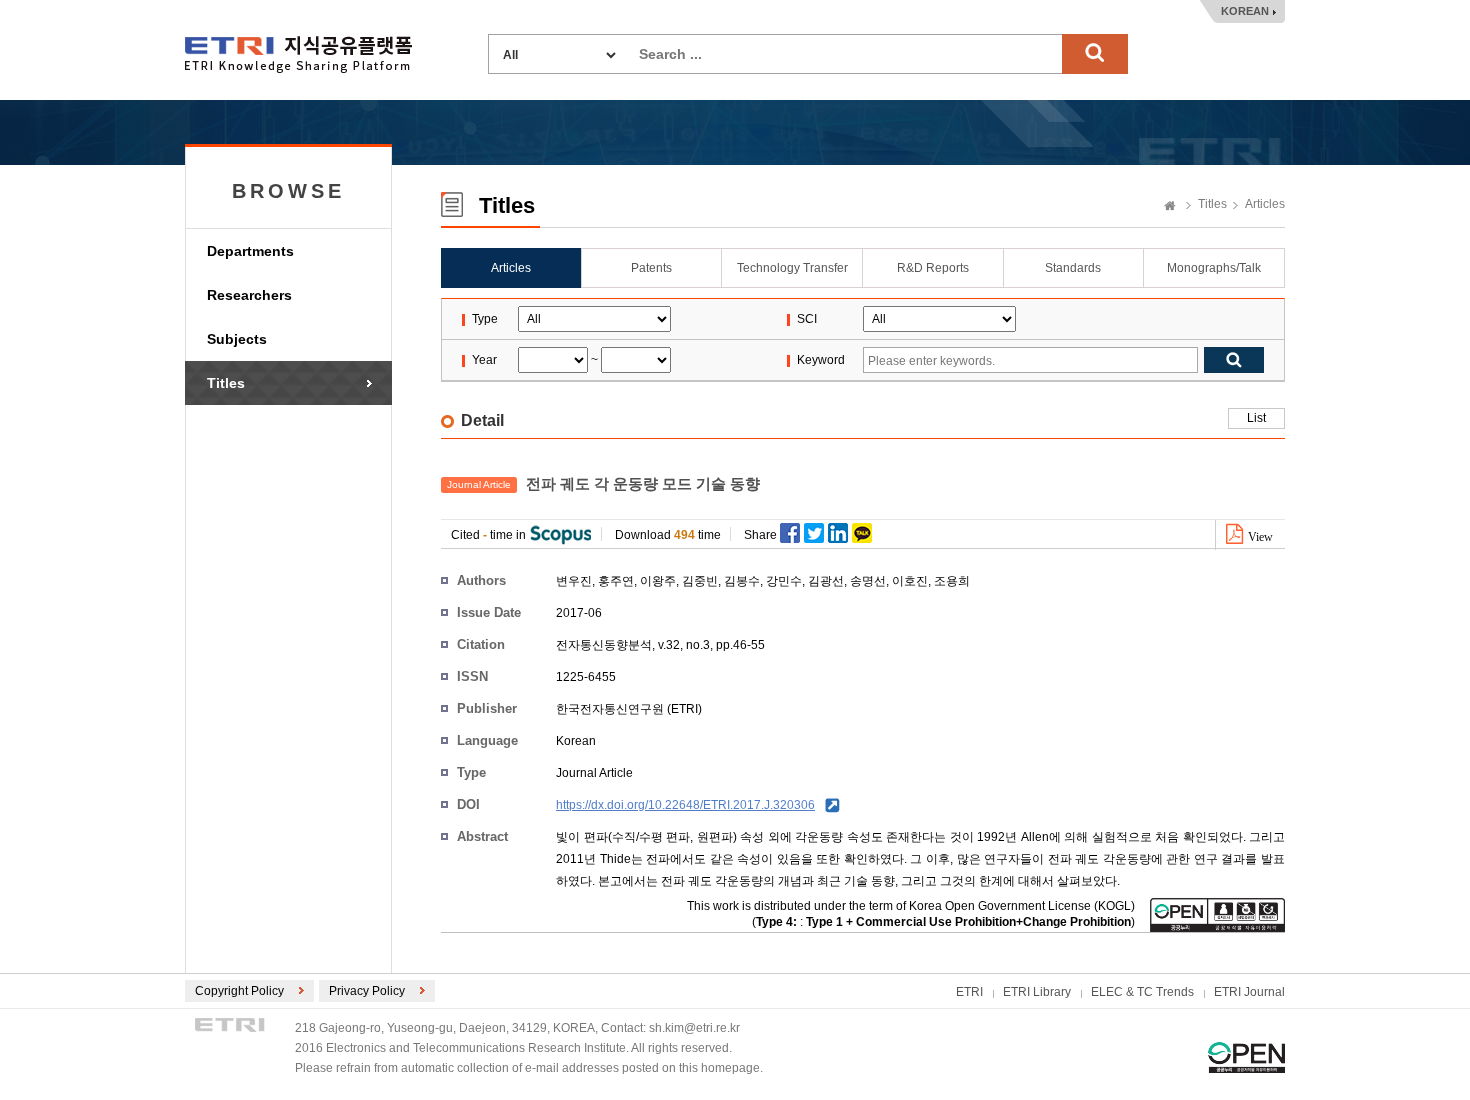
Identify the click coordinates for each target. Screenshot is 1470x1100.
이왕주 (658, 581)
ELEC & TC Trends (1142, 992)
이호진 (910, 581)
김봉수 (742, 581)
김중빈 (700, 581)
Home (1170, 207)
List (1256, 418)
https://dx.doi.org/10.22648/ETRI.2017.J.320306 (685, 805)
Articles (1265, 204)
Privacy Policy (367, 991)
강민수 (784, 581)
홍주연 (616, 581)
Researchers (249, 295)
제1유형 (1246, 1057)
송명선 (868, 581)
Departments (250, 251)
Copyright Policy (239, 991)
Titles (226, 383)
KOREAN (1245, 11)
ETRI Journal (1249, 992)
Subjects (237, 339)
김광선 (826, 581)
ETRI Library (1037, 992)
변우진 (574, 581)
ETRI (969, 992)
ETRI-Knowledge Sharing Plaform (298, 54)
